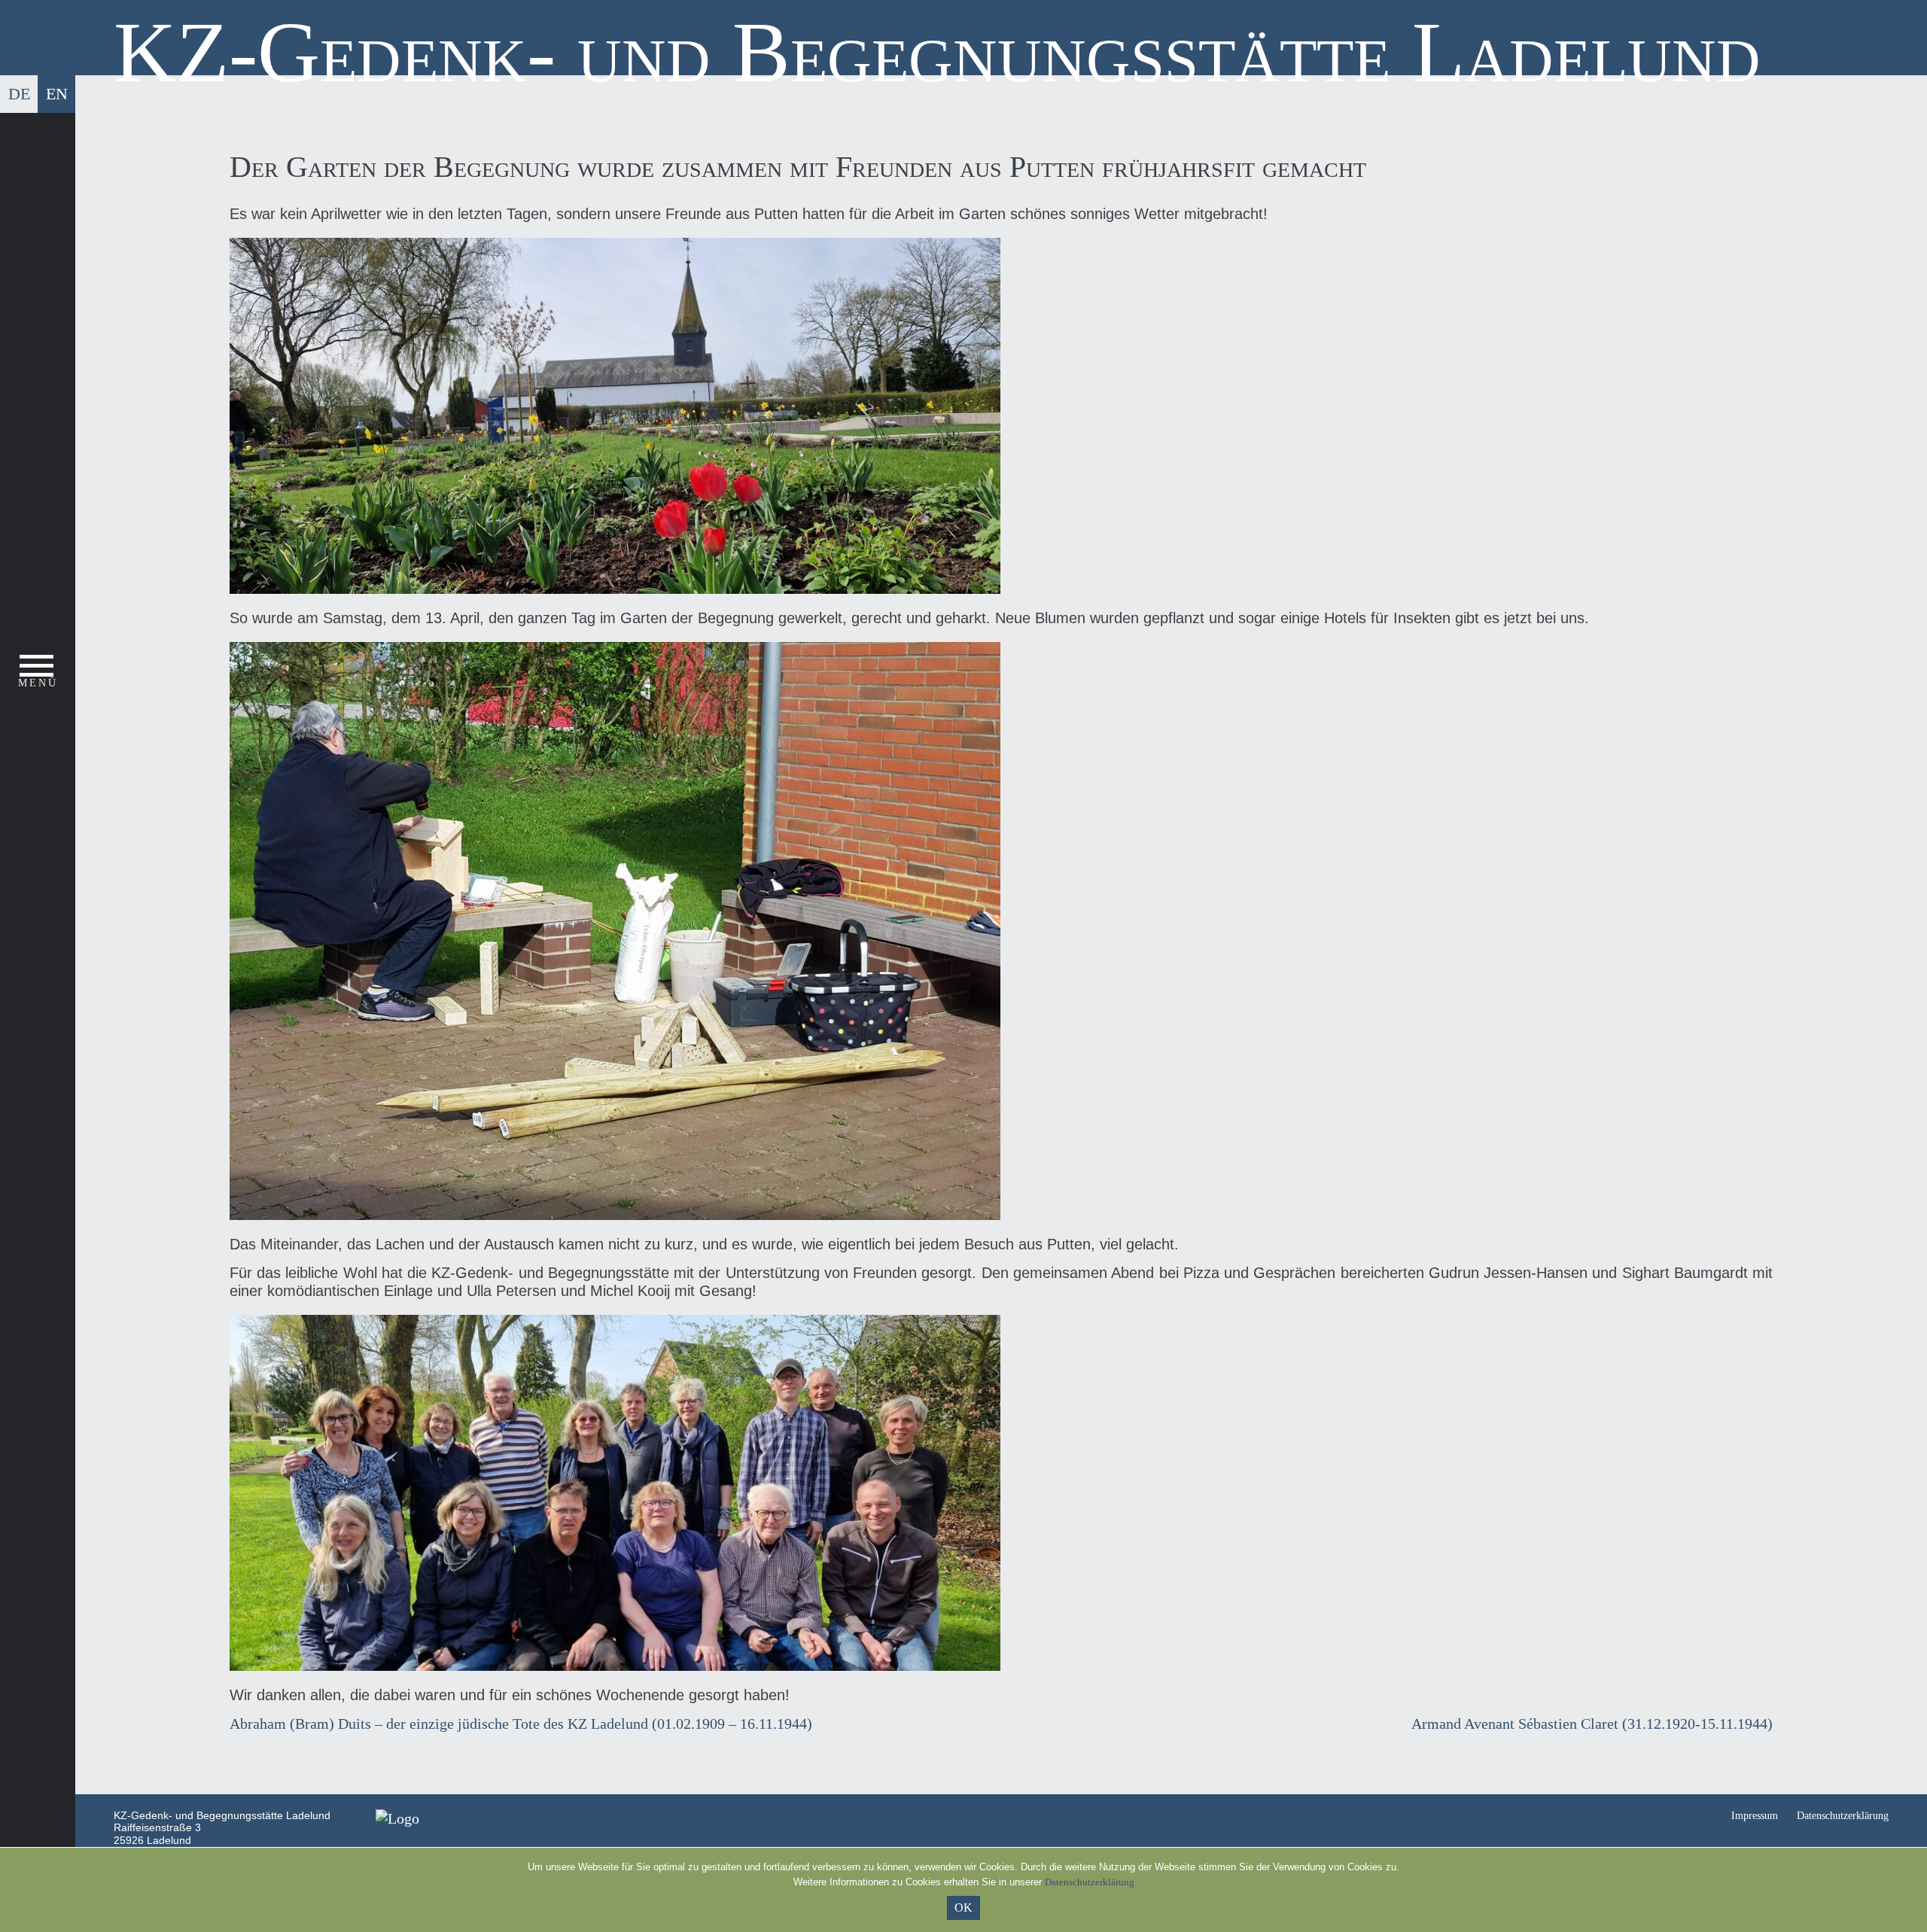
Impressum (1755, 1816)
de (19, 94)
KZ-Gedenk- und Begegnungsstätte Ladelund (937, 52)
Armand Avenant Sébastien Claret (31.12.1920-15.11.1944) (1592, 1724)
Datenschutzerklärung (1843, 1816)
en (57, 94)
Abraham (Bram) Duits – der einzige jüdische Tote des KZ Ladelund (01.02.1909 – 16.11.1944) (521, 1724)
